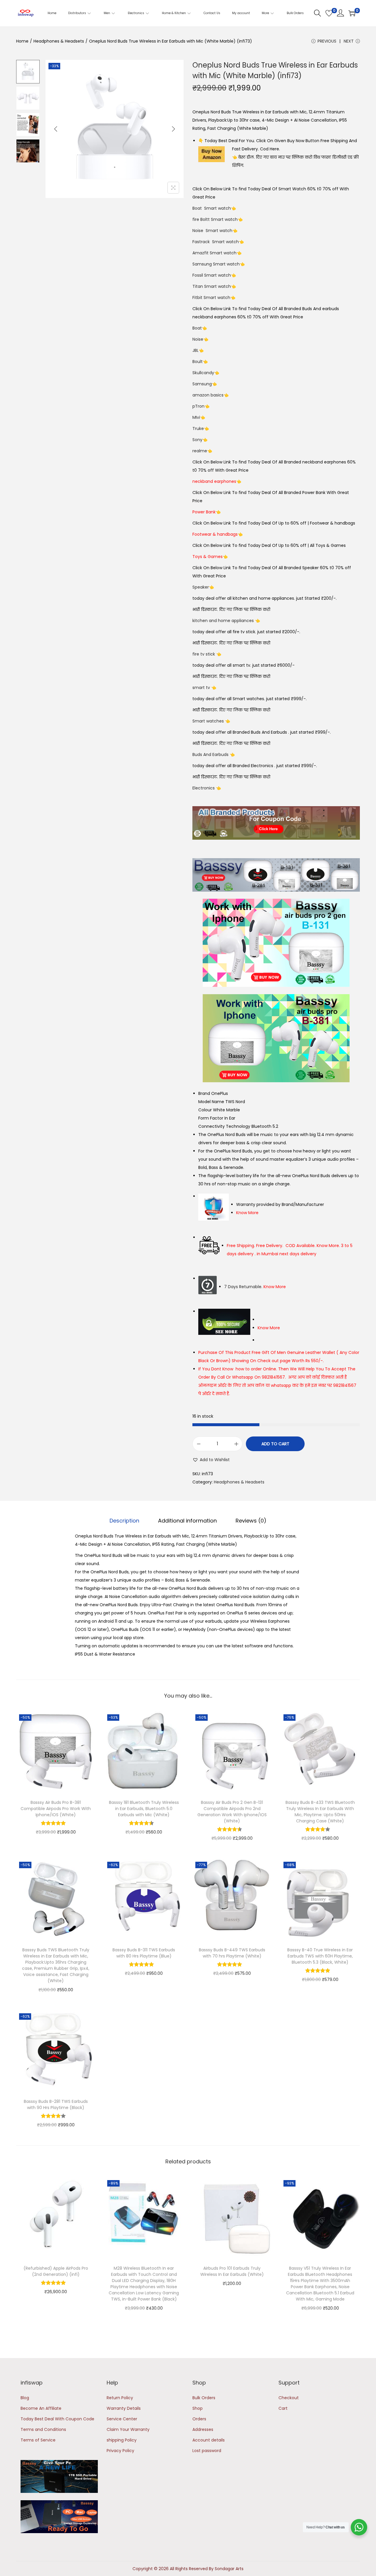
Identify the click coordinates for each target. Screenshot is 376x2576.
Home (22, 41)
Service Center (122, 2419)
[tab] (124, 1521)
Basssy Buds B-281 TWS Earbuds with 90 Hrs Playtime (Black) (56, 2104)
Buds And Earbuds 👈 (214, 755)
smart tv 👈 (204, 688)
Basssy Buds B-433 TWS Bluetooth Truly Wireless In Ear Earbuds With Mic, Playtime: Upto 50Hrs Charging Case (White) (320, 1812)
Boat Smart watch (212, 208)
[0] (329, 13)
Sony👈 (200, 440)
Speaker (201, 587)
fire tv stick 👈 (207, 654)
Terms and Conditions (43, 2429)
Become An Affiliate (41, 2408)
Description (124, 1521)
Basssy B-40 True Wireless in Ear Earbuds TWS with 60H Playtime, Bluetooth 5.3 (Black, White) (320, 1956)
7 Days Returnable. (255, 1287)
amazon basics (208, 395)
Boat (197, 328)
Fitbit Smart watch (211, 298)
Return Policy (120, 2398)
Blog (25, 2398)
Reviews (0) (251, 1521)
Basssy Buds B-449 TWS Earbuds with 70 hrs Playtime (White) (232, 1953)
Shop (198, 2408)
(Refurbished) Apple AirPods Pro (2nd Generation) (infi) (56, 2271)
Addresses (203, 2429)
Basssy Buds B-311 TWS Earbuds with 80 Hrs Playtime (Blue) (144, 1953)
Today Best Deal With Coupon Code (57, 2419)
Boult (198, 362)
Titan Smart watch (212, 286)
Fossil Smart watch (212, 275)
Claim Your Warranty (128, 2429)
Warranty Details (124, 2408)
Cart (283, 2408)
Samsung (202, 384)
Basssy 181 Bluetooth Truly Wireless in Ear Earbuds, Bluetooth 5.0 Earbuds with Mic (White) (144, 1809)
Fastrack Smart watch (216, 242)
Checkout (289, 2398)
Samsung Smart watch (216, 264)
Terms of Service (38, 2440)
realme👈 (202, 451)
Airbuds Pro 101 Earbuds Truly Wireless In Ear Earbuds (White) (232, 2271)
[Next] (173, 129)
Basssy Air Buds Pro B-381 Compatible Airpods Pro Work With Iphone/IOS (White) (56, 1809)
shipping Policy (122, 2440)
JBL (195, 350)
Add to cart (275, 1444)
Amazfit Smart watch (214, 253)
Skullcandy (203, 373)
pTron (198, 406)
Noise (198, 339)
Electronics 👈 (207, 788)
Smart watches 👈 (211, 721)
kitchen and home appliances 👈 (226, 621)
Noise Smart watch (212, 231)
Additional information (187, 1521)
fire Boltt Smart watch (215, 219)
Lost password (207, 2451)
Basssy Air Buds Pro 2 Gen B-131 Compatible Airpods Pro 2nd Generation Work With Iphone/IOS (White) (232, 1812)
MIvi (196, 417)
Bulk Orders (204, 2398)
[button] (211, 1460)
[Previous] (56, 129)
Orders (199, 2419)
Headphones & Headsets (59, 41)
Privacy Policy (120, 2451)
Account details (209, 2440)
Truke (198, 429)
